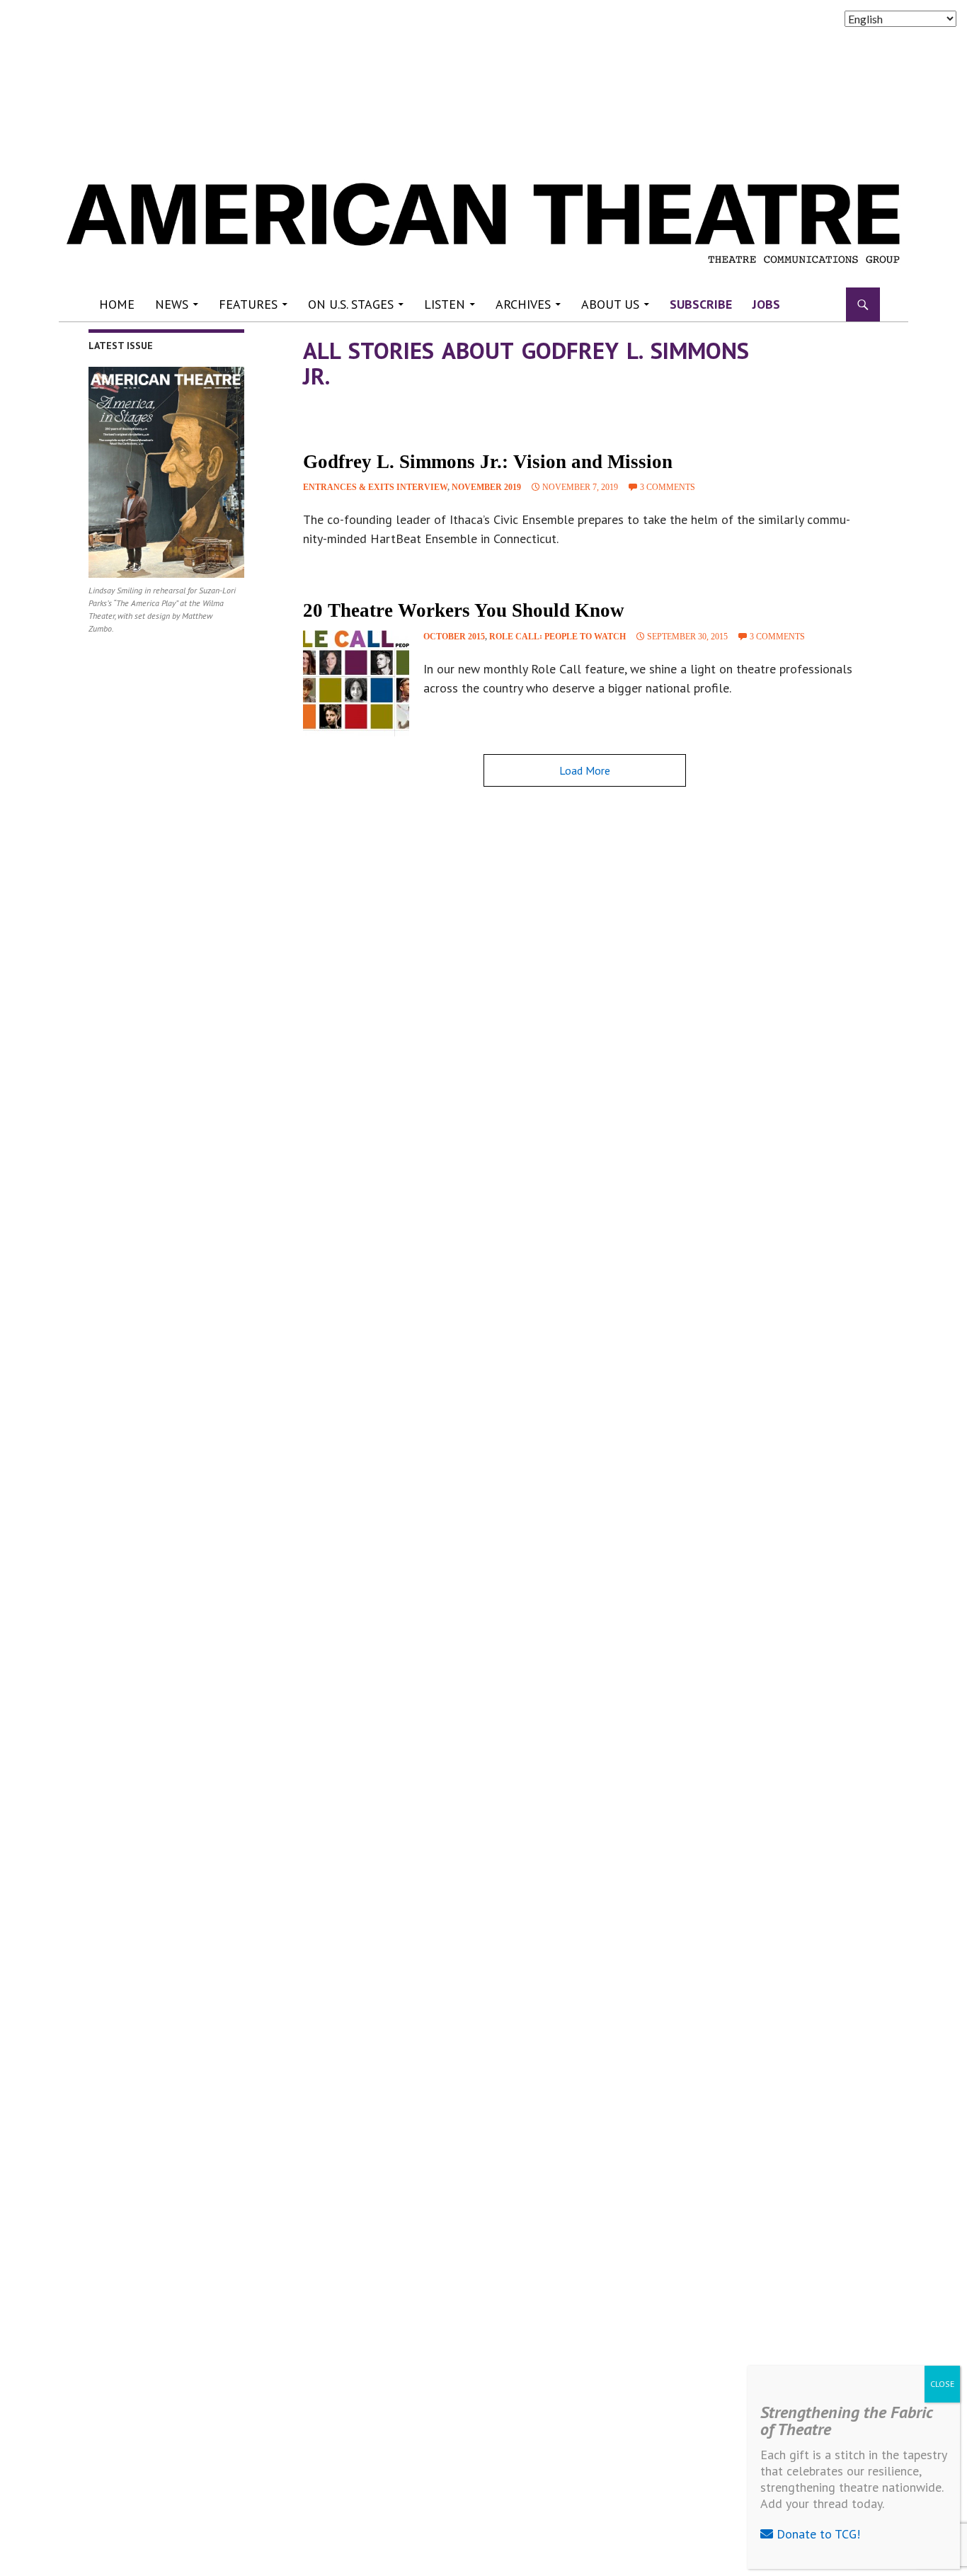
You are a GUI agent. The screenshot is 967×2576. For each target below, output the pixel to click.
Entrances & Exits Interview (375, 487)
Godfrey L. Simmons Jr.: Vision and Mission (488, 462)
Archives (523, 304)
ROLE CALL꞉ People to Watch (557, 637)
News (172, 304)
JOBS (766, 304)
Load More (585, 770)
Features (248, 304)
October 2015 (454, 637)
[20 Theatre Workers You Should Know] (356, 683)
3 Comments (668, 487)
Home (117, 304)
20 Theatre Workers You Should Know (464, 610)
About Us (610, 304)
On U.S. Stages (351, 304)
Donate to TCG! (817, 2534)
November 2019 (486, 487)
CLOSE (942, 2384)
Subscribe (701, 304)
